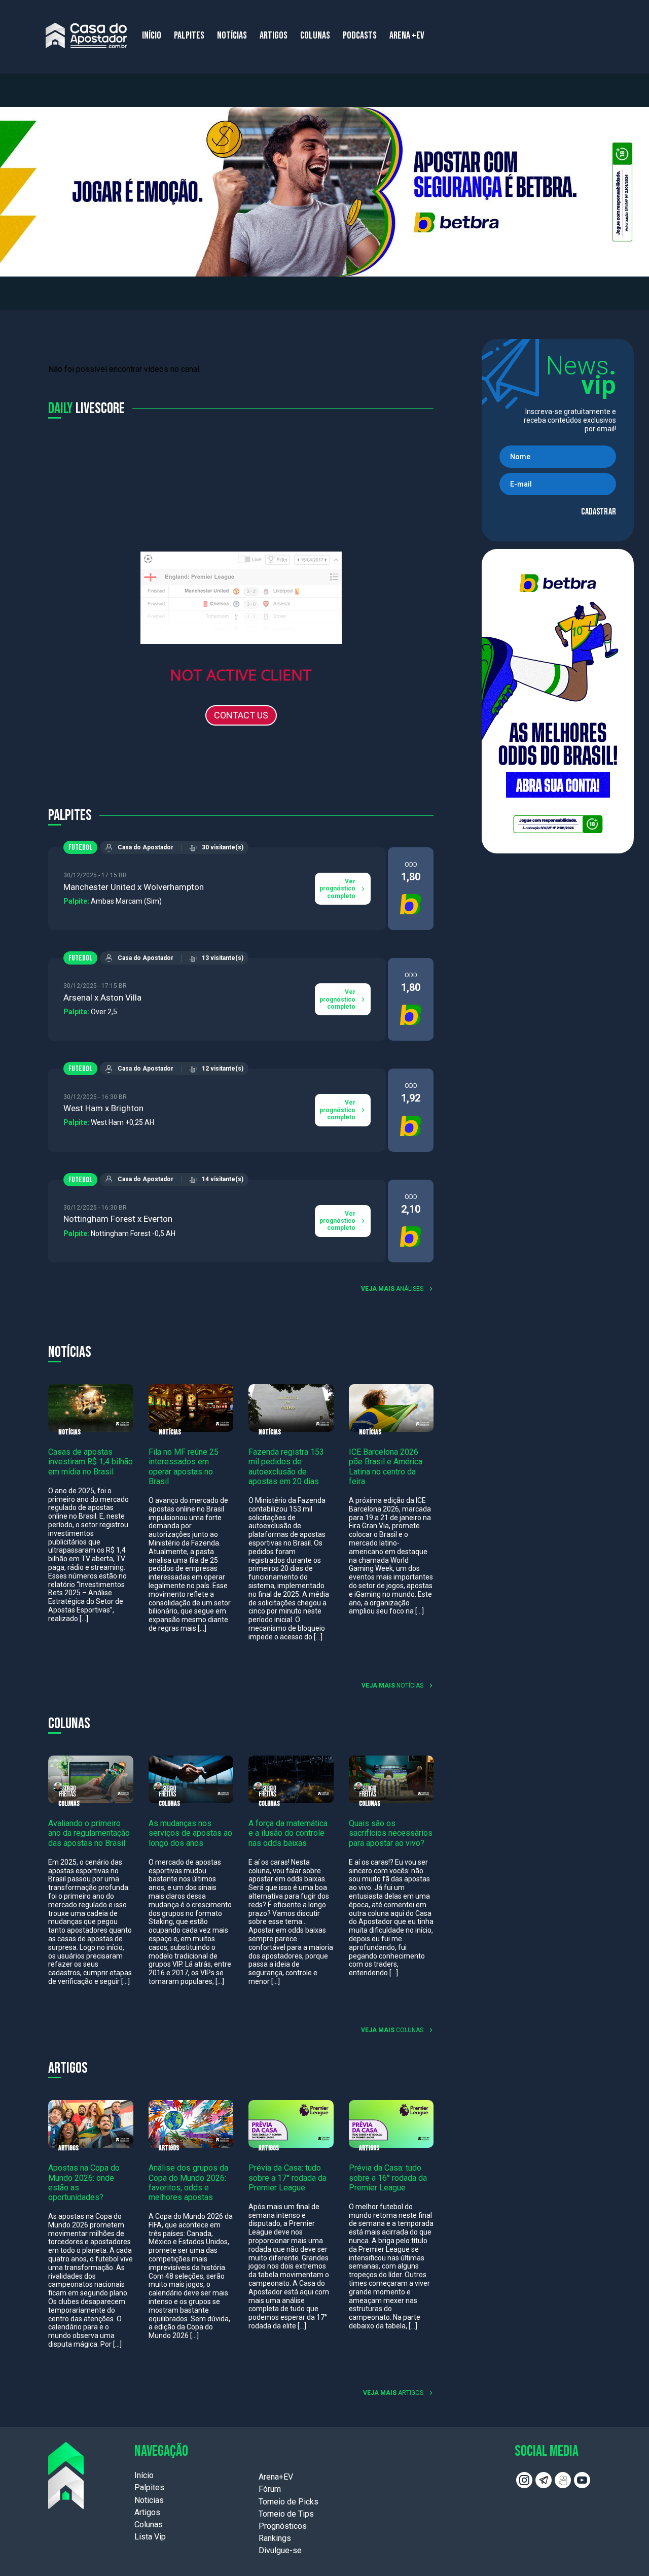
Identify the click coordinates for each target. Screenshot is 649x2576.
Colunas (149, 2525)
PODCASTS (360, 36)
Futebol (80, 848)
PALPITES (189, 36)
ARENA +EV (407, 36)
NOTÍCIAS (232, 36)
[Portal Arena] (86, 36)
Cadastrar (599, 512)
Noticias (149, 2500)
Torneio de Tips (286, 2514)
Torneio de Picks (289, 2502)
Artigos (147, 2512)
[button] (324, 192)
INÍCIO (152, 36)
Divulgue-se (280, 2550)
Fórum (270, 2489)
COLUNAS (315, 36)
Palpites (149, 2487)
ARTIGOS (274, 36)
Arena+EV (276, 2477)
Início (144, 2475)
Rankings (275, 2538)
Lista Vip (150, 2537)
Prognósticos (283, 2526)
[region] (324, 192)
